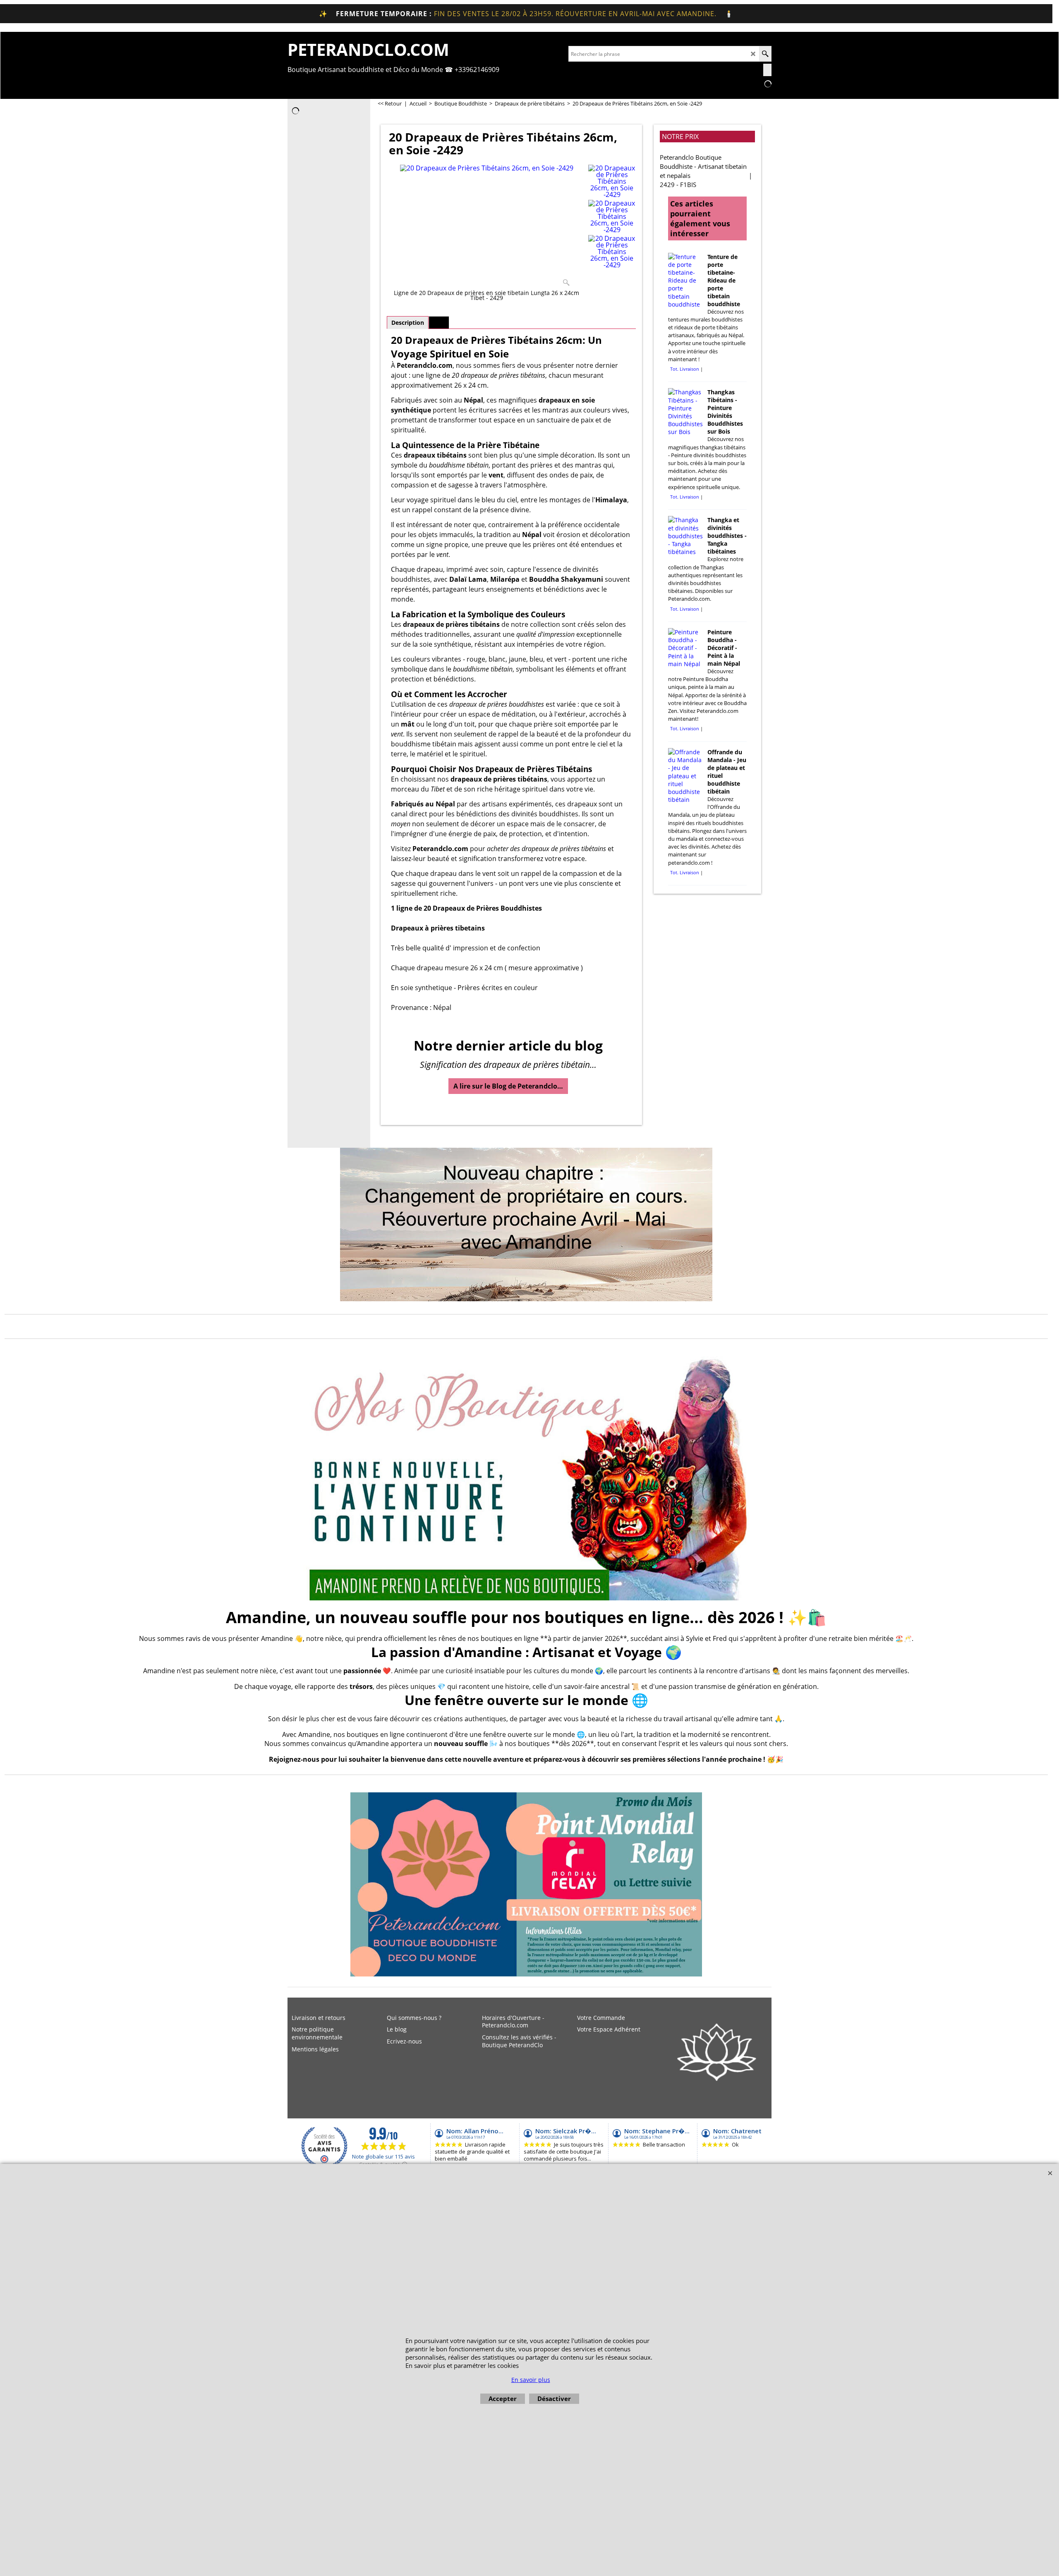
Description (408, 323)
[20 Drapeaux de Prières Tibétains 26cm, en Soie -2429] (487, 227)
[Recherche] (765, 54)
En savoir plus (531, 2380)
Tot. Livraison (685, 369)
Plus (439, 323)
